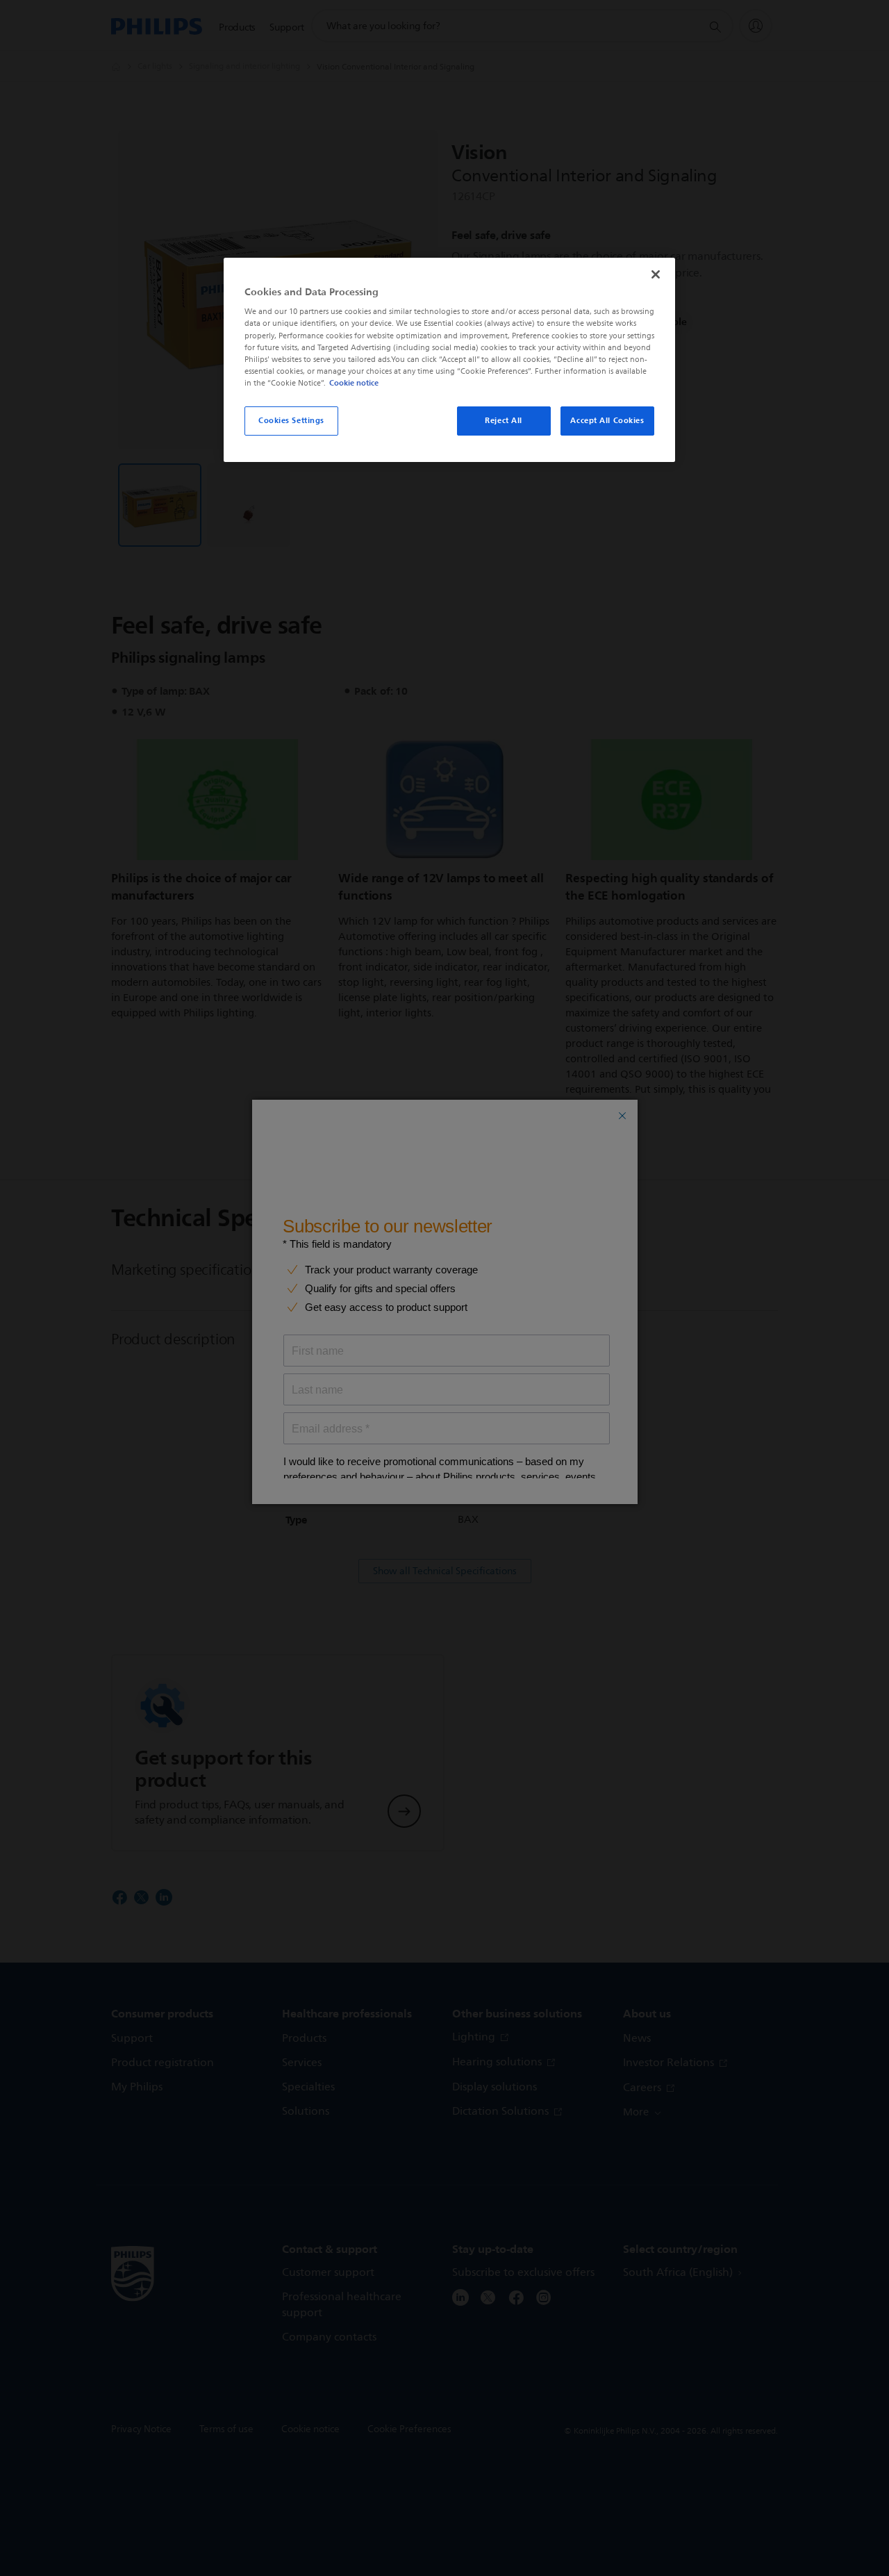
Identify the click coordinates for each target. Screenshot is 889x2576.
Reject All (504, 420)
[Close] (656, 274)
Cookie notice (354, 383)
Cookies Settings (291, 420)
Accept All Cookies (607, 420)
